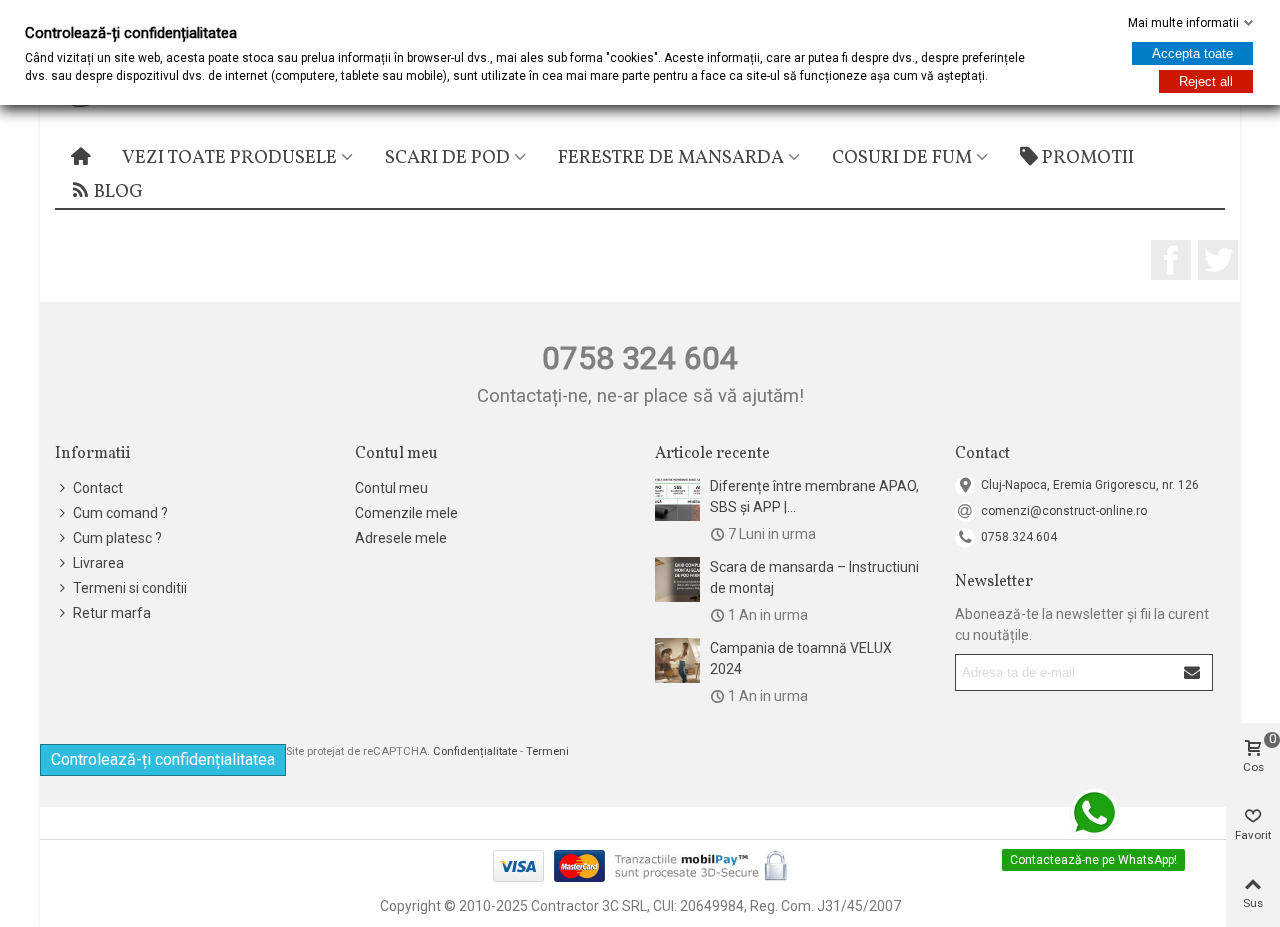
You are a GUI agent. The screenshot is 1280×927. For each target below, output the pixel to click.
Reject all (1206, 81)
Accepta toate (1192, 53)
